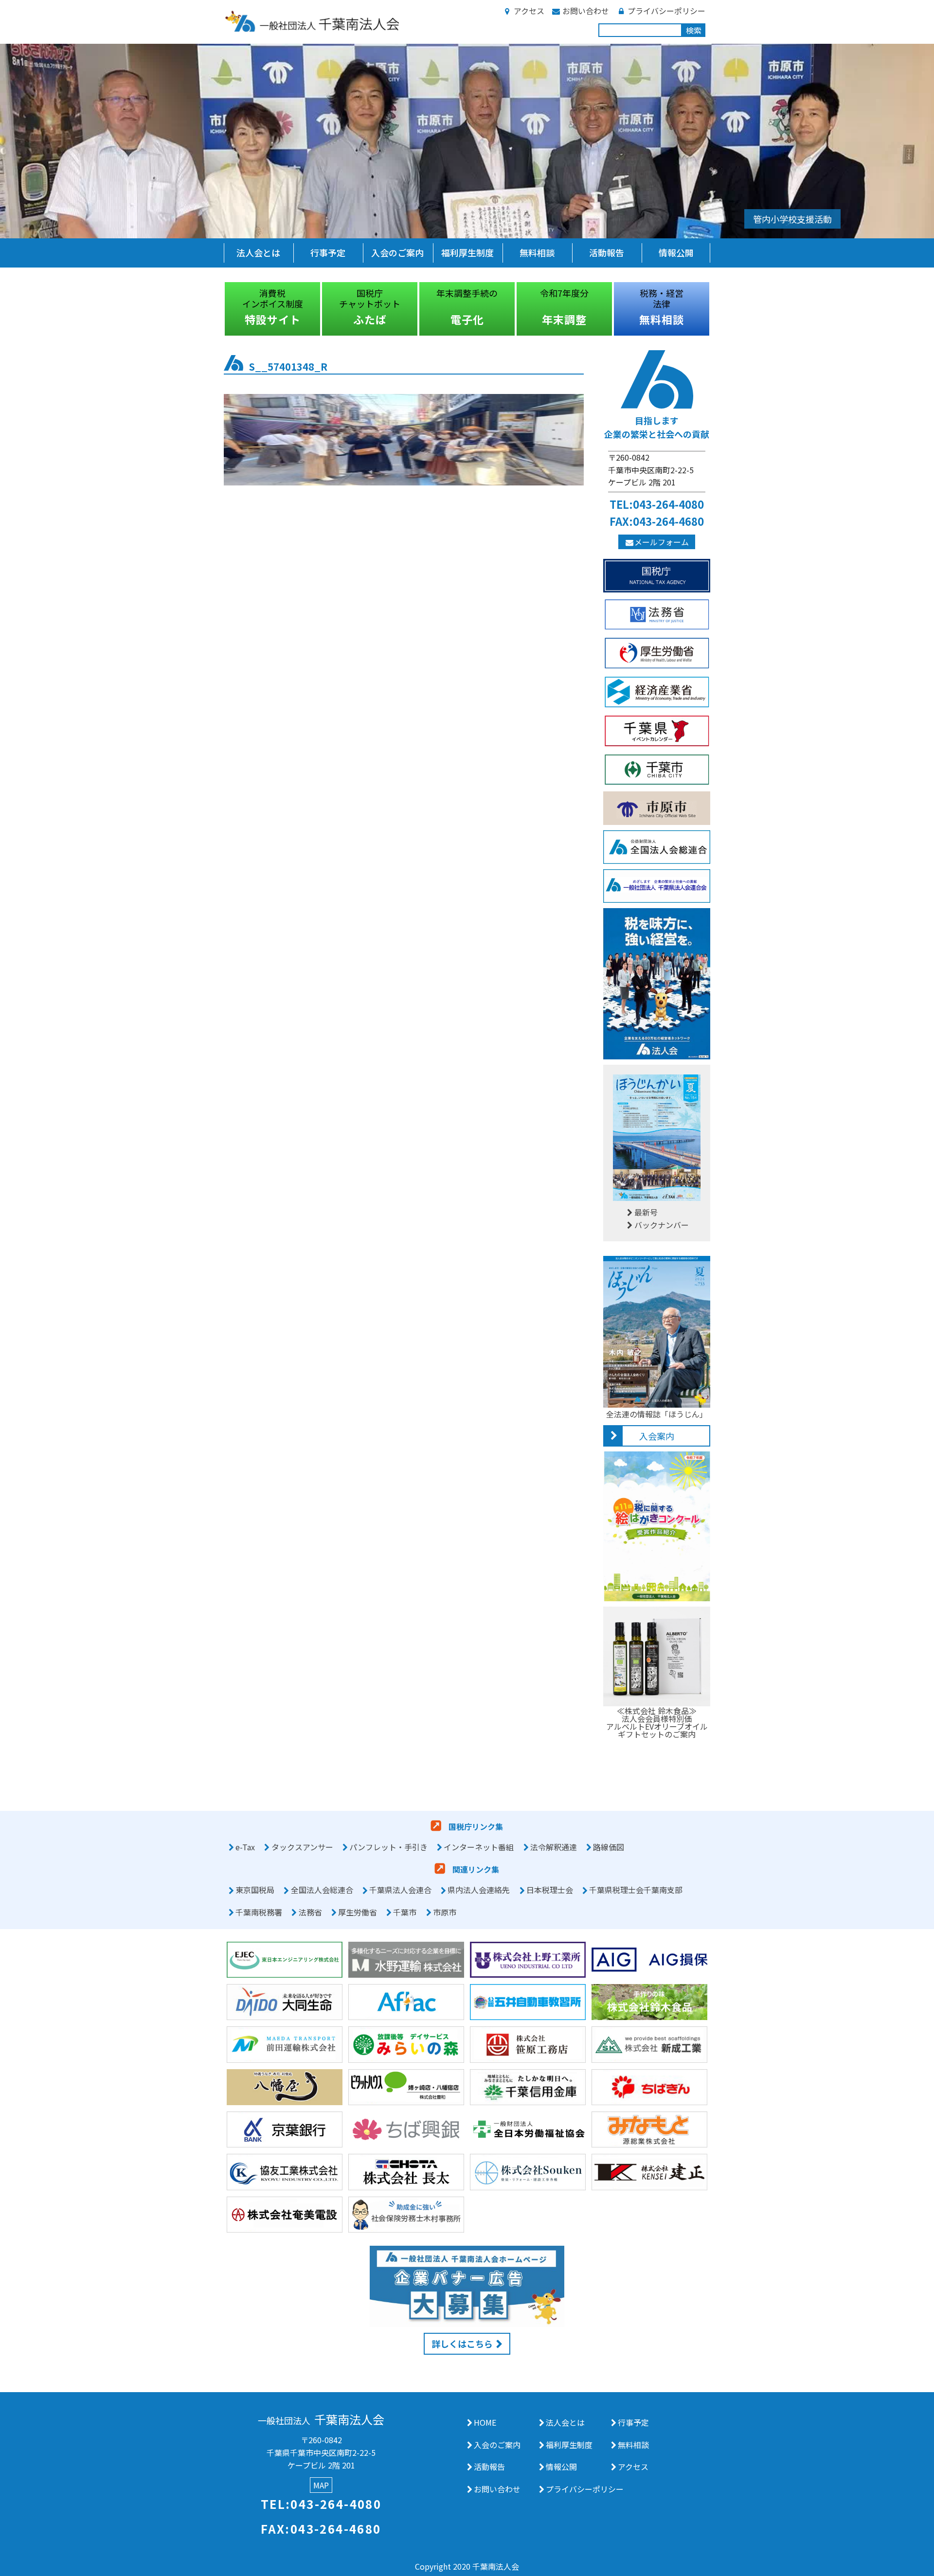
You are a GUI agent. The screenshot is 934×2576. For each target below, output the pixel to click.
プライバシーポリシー (666, 11)
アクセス (529, 11)
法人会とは (258, 252)
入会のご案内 (397, 252)
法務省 (310, 1912)
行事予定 (328, 252)
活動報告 (607, 252)
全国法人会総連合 (322, 1890)
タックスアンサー (302, 1847)
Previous (216, 309)
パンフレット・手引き (388, 1847)
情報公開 (676, 252)
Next (718, 309)
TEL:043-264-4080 (657, 504)
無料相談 (537, 252)
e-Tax (245, 1847)
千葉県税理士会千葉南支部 (636, 1890)
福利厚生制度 (467, 252)
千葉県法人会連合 (400, 1890)
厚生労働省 (358, 1912)
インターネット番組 (479, 1847)
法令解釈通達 (554, 1847)
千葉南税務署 (259, 1912)
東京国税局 (255, 1890)
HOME (485, 2422)
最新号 (646, 1212)
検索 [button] (694, 30)
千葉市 (405, 1912)
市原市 (445, 1912)
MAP (321, 2485)
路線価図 (609, 1847)
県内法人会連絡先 (479, 1890)
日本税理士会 (550, 1890)
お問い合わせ (586, 11)
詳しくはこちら (462, 2343)
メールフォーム (662, 542)
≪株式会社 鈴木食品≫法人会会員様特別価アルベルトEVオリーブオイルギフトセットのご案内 (657, 1722)
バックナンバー (662, 1225)
